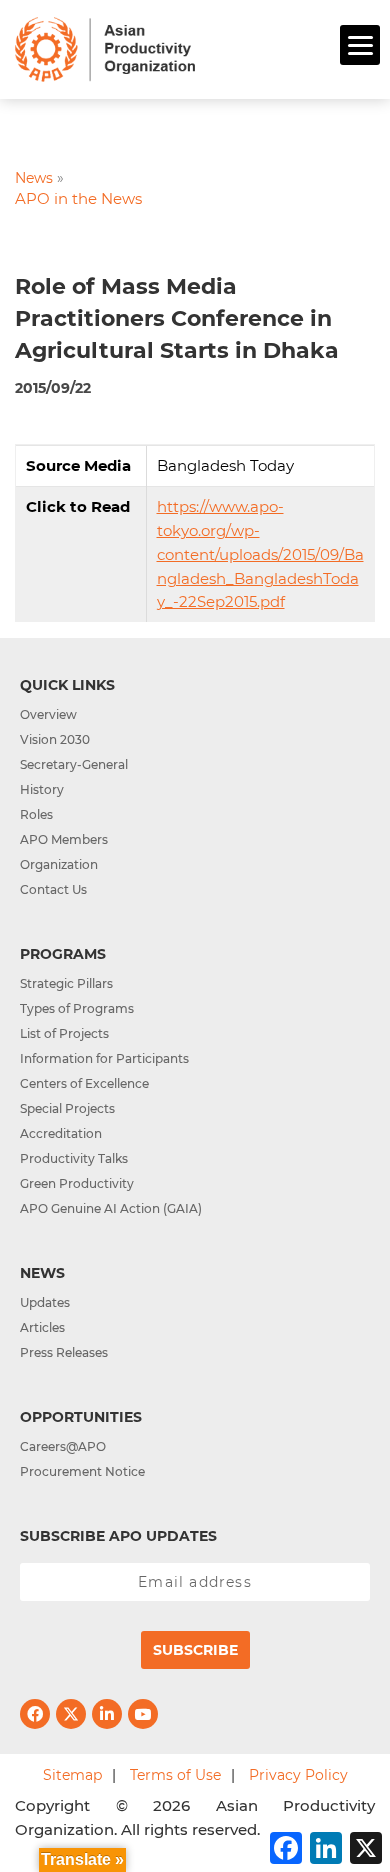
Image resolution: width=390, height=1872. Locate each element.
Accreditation (61, 1133)
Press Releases (64, 1352)
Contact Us (53, 889)
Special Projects (67, 1108)
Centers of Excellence (84, 1083)
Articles (42, 1327)
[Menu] (360, 45)
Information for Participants (104, 1058)
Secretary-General (74, 764)
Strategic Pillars (66, 983)
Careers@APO (63, 1446)
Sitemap (72, 1775)
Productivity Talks (74, 1158)
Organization (59, 864)
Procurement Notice (82, 1471)
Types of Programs (77, 1008)
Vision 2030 (55, 739)
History (42, 789)
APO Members (64, 839)
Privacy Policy (298, 1775)
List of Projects (64, 1033)
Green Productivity (77, 1183)
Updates (45, 1302)
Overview (48, 714)
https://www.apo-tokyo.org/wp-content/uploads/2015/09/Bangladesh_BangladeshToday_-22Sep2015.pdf (260, 554)
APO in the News (78, 198)
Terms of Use (175, 1775)
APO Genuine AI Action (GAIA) (111, 1208)
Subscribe (195, 1650)
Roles (36, 814)
